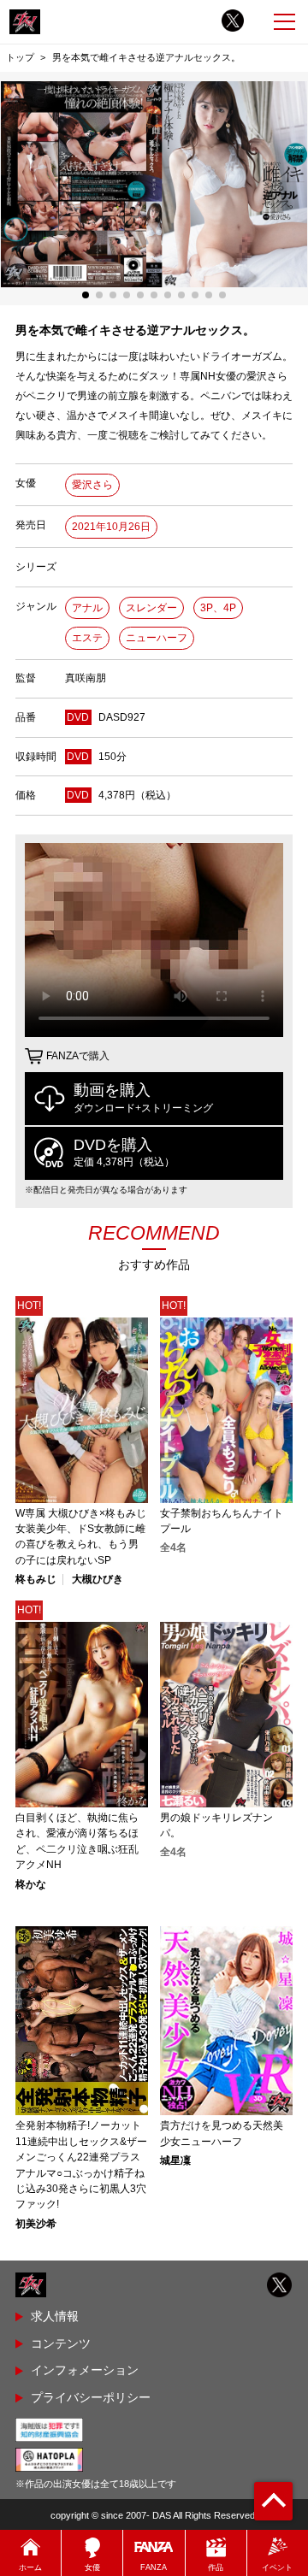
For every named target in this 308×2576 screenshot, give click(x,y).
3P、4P (218, 608)
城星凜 (175, 2160)
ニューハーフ (157, 638)
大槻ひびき (98, 1579)
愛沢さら (92, 485)
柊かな (31, 1884)
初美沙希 (36, 2224)
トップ (20, 57)
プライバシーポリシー (91, 2397)
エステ (87, 638)
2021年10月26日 (111, 527)
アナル (87, 608)
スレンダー (151, 608)
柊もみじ (36, 1579)
